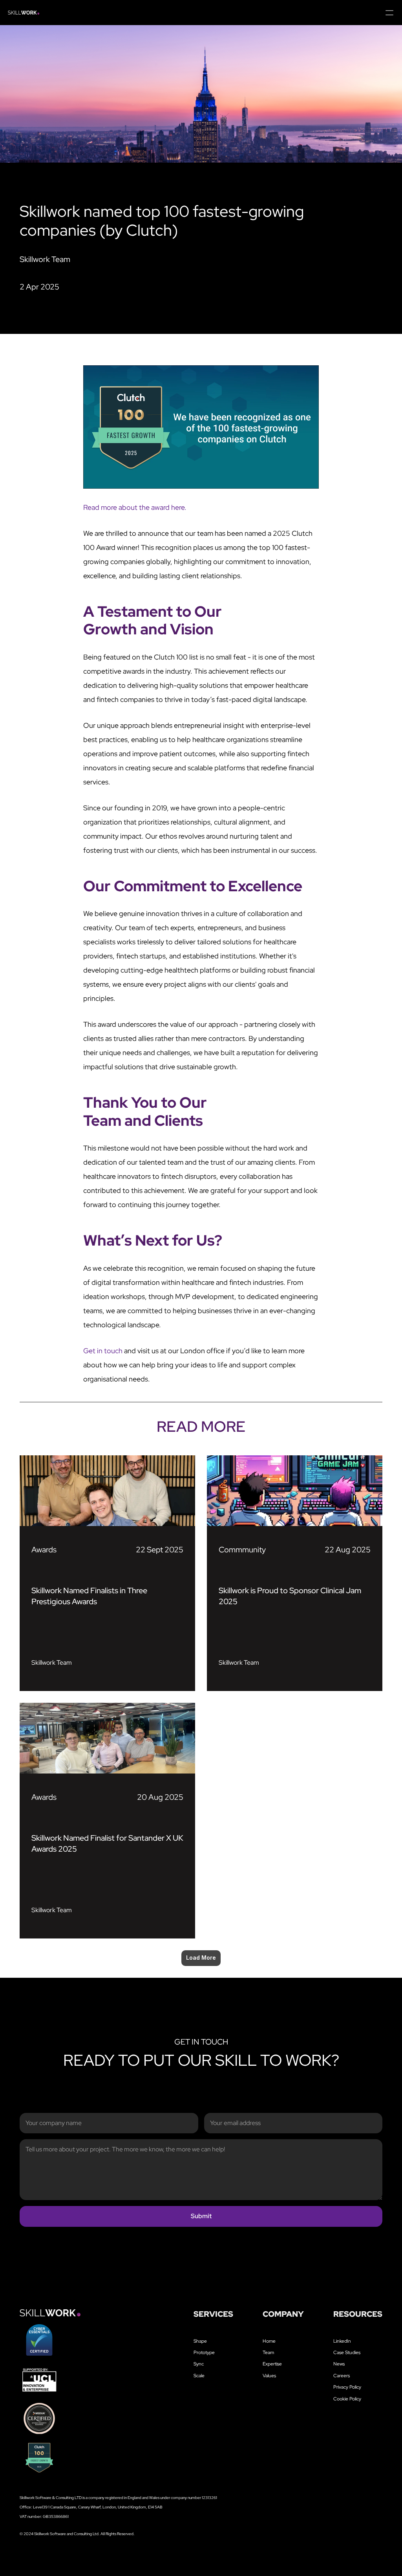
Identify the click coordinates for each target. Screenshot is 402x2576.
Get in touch (103, 1351)
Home (269, 2341)
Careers (342, 2376)
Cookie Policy (347, 2399)
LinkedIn (342, 2341)
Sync (199, 2364)
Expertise (272, 2364)
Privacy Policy (347, 2387)
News (339, 2364)
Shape (200, 2341)
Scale (199, 2376)
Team (268, 2352)
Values (269, 2376)
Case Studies (347, 2352)
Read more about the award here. (136, 507)
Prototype (204, 2352)
